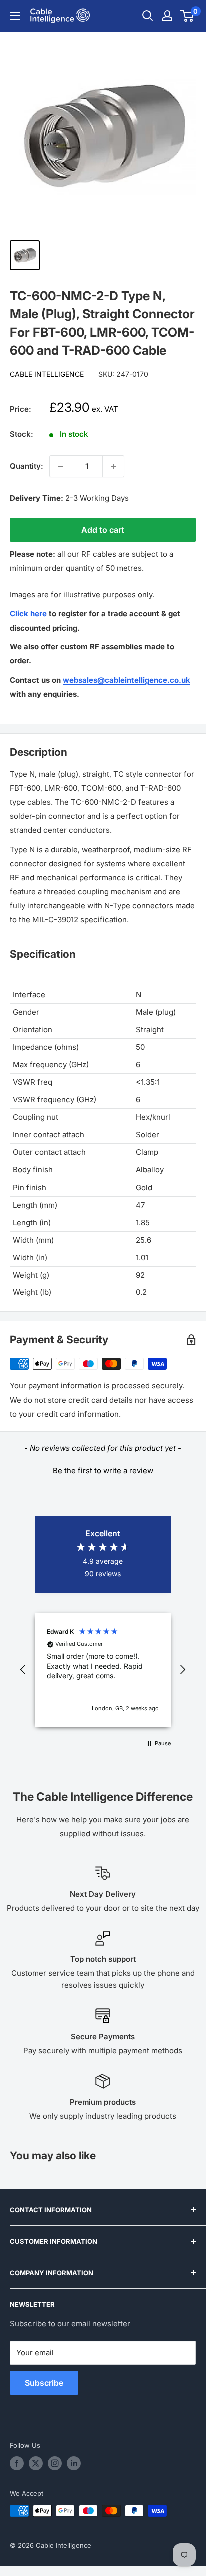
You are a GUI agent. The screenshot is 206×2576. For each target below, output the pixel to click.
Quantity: (27, 466)
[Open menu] (15, 16)
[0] (188, 16)
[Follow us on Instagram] (55, 2463)
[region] (103, 1670)
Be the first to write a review (103, 1471)
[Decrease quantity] (60, 466)
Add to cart (103, 530)
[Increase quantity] (113, 466)
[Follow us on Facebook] (17, 2463)
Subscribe (44, 2383)
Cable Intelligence (47, 374)
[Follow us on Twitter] (36, 2463)
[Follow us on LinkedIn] (74, 2463)
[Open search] (148, 16)
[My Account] (167, 16)
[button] (103, 1469)
